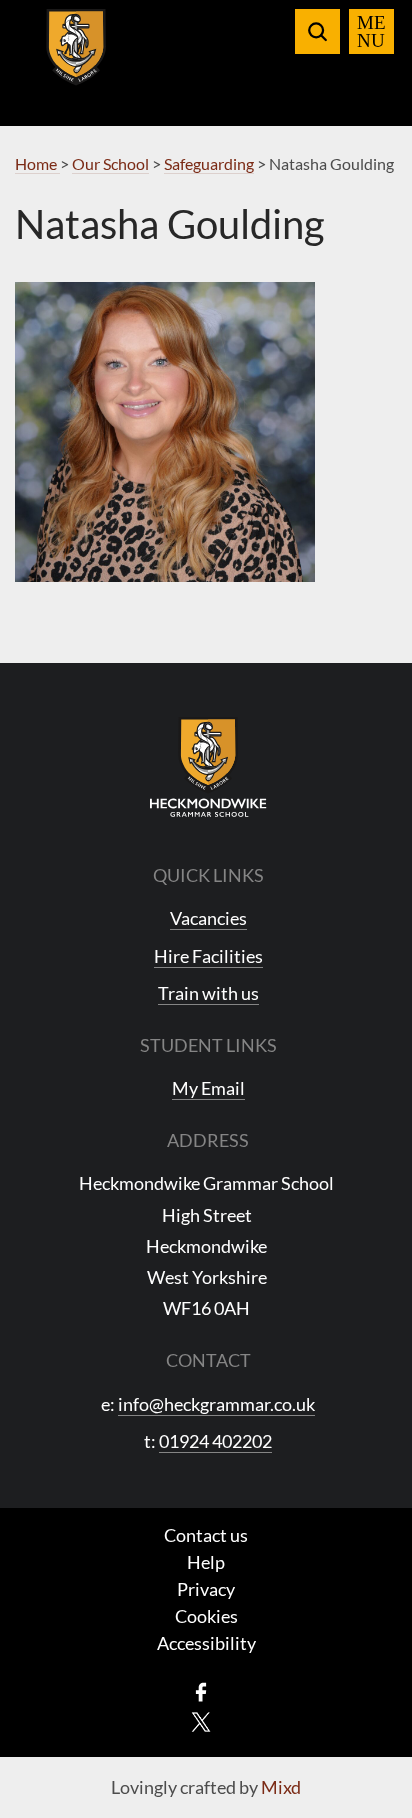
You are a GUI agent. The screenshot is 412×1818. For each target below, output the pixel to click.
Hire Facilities (208, 956)
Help (206, 1562)
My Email (208, 1088)
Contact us (206, 1535)
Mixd (281, 1787)
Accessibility (206, 1643)
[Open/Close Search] (317, 31)
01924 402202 (215, 1441)
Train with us (208, 993)
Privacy (206, 1589)
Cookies (206, 1616)
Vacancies (208, 918)
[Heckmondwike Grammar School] (76, 59)
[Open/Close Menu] (371, 31)
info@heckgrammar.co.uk (216, 1404)
